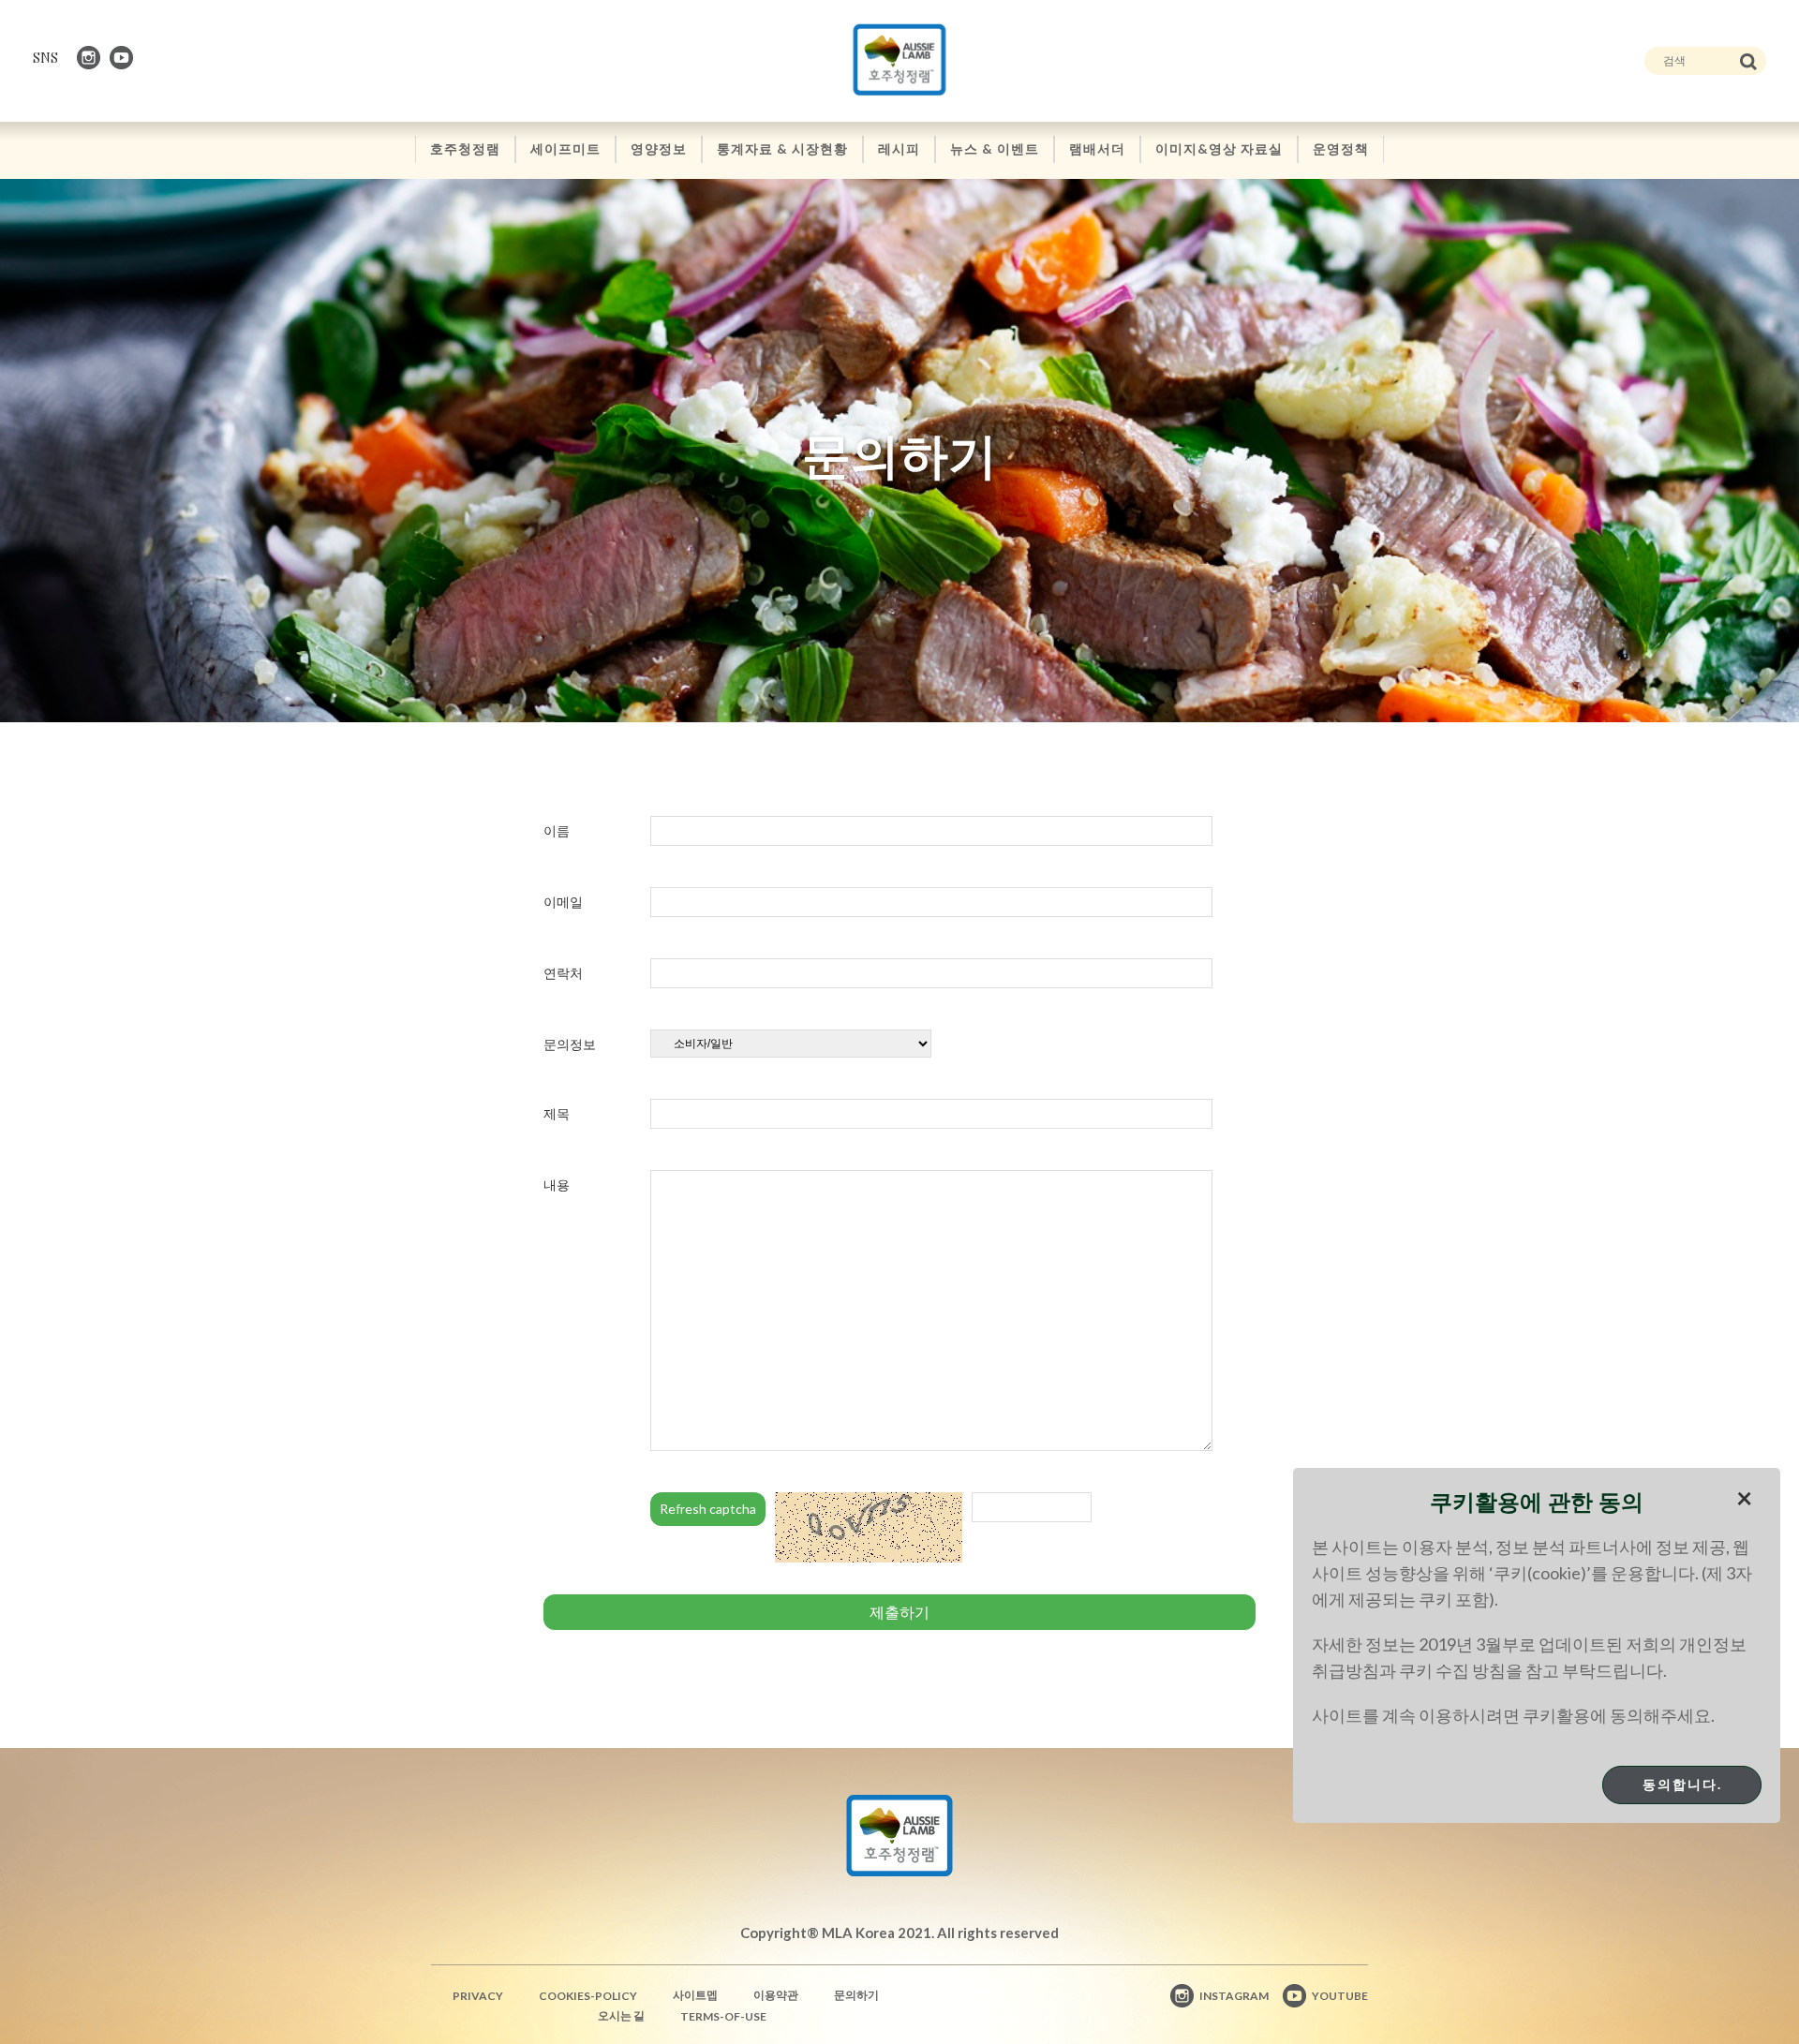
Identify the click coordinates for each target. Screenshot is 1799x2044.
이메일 (563, 902)
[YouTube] (123, 58)
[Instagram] (90, 58)
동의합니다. (1682, 1784)
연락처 (563, 973)
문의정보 (570, 1044)
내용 (557, 1185)
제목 (557, 1113)
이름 (557, 830)
